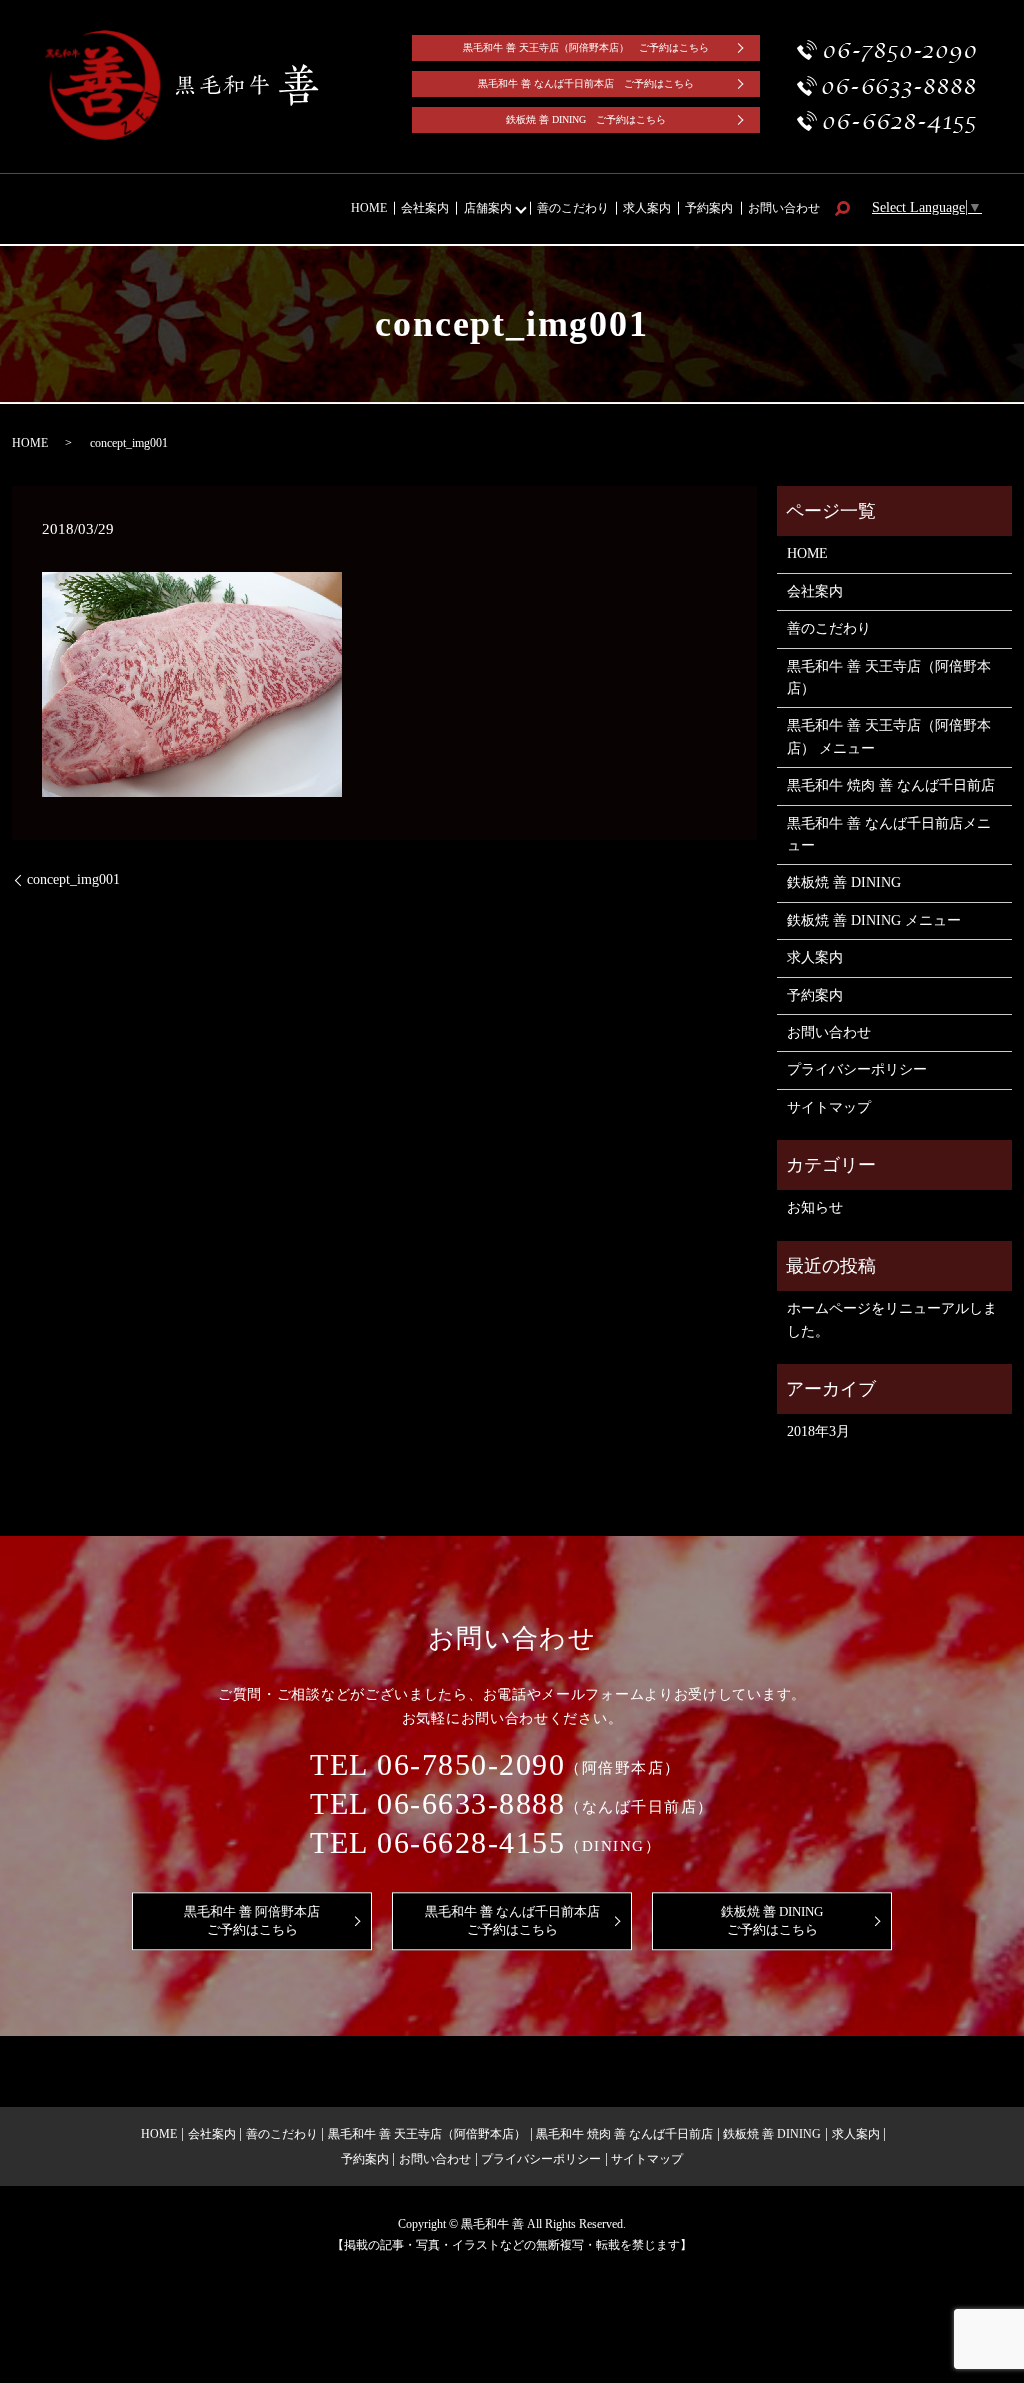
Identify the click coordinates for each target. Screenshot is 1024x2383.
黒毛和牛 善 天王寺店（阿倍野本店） (889, 677)
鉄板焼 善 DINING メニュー (874, 920)
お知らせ (815, 1207)
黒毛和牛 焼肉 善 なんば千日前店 (891, 785)
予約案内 (709, 208)
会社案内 (425, 208)
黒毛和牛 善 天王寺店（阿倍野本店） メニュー (889, 736)
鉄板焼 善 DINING (844, 882)
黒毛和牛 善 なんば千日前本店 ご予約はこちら (586, 83)
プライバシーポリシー (857, 1069)
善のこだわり (573, 208)
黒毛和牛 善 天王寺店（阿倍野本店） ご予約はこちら (586, 47)
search (842, 209)
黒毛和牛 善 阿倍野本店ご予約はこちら (252, 1920)
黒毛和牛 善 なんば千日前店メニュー (889, 834)
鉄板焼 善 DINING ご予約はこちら (586, 119)
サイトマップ (829, 1107)
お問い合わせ (784, 208)
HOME (369, 208)
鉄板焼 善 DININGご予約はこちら (772, 1920)
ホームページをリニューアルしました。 (892, 1319)
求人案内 (647, 208)
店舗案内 (488, 208)
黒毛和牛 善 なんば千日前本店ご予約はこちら (512, 1920)
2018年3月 (818, 1431)
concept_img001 (73, 879)
